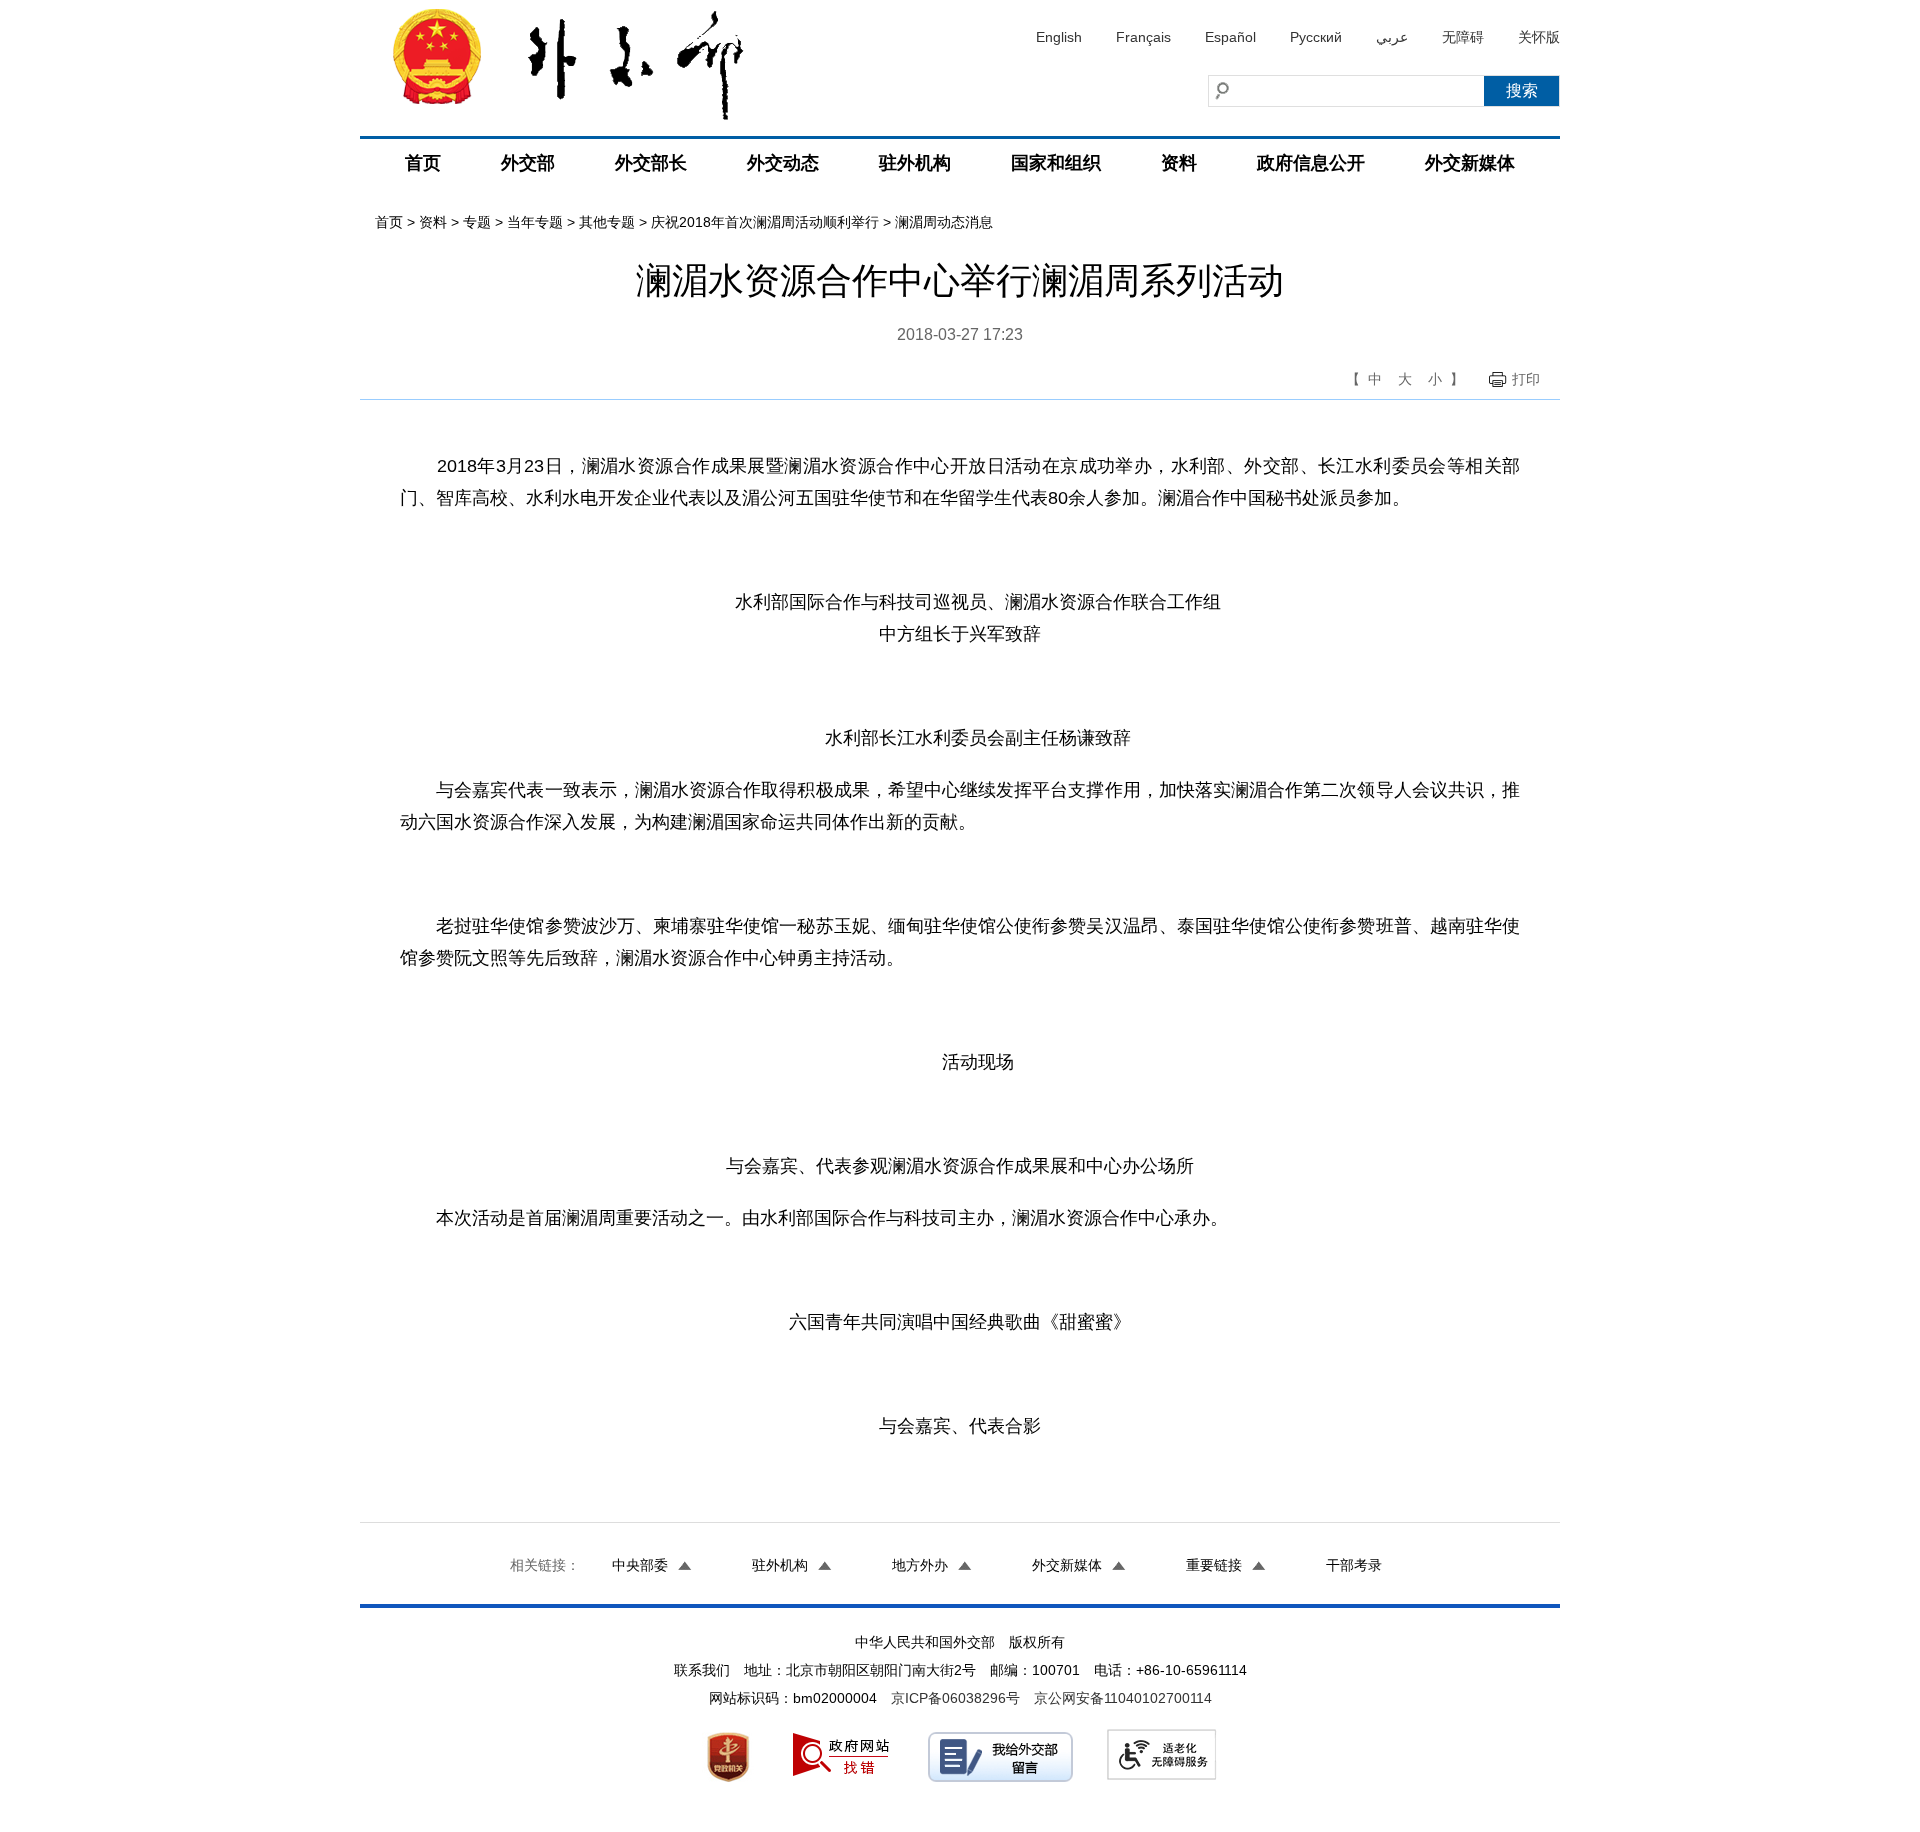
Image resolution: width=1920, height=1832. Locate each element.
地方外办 (920, 1565)
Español (1230, 37)
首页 (423, 163)
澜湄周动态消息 (944, 222)
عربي (1392, 37)
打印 (1526, 379)
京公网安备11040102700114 (1123, 1698)
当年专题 (535, 222)
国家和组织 (1056, 163)
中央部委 (640, 1565)
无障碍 (1463, 37)
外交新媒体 (1470, 163)
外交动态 (783, 163)
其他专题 (607, 222)
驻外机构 (915, 163)
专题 (477, 222)
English (1059, 37)
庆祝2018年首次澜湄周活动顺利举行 (765, 222)
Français (1143, 37)
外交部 (528, 163)
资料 (1179, 163)
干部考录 (1354, 1565)
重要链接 (1214, 1565)
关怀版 (1539, 37)
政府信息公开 (1311, 163)
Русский (1316, 37)
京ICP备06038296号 (955, 1698)
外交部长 (651, 163)
